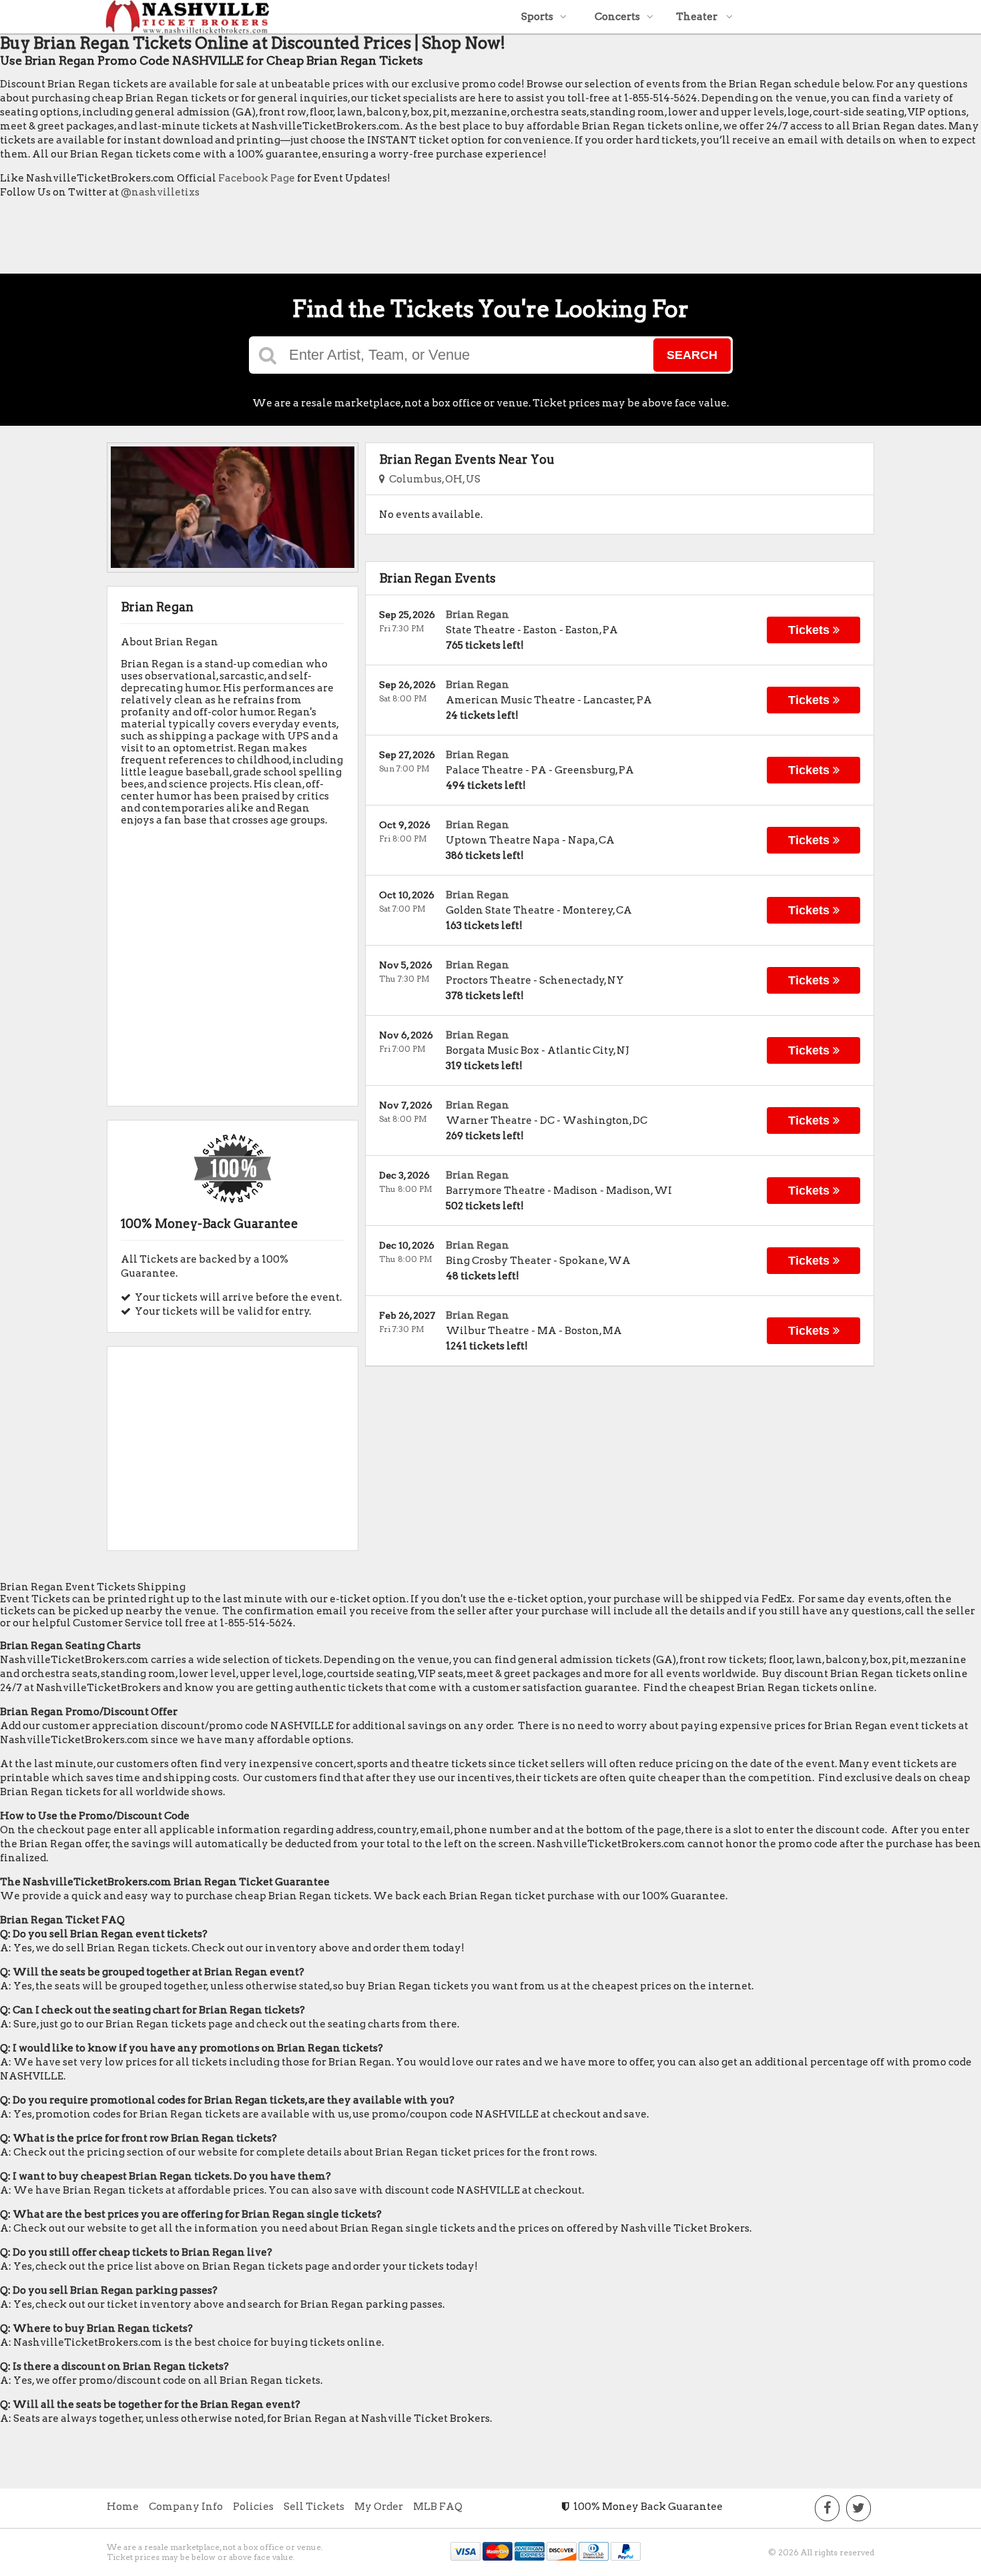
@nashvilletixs (160, 192)
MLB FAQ (438, 2507)
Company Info (186, 2507)
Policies (253, 2507)
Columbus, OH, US (433, 479)
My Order (379, 2507)
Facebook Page (257, 178)
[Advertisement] (243, 240)
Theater (698, 17)
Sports (537, 17)
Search (692, 355)
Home (123, 2507)
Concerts (617, 17)
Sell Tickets (314, 2507)
